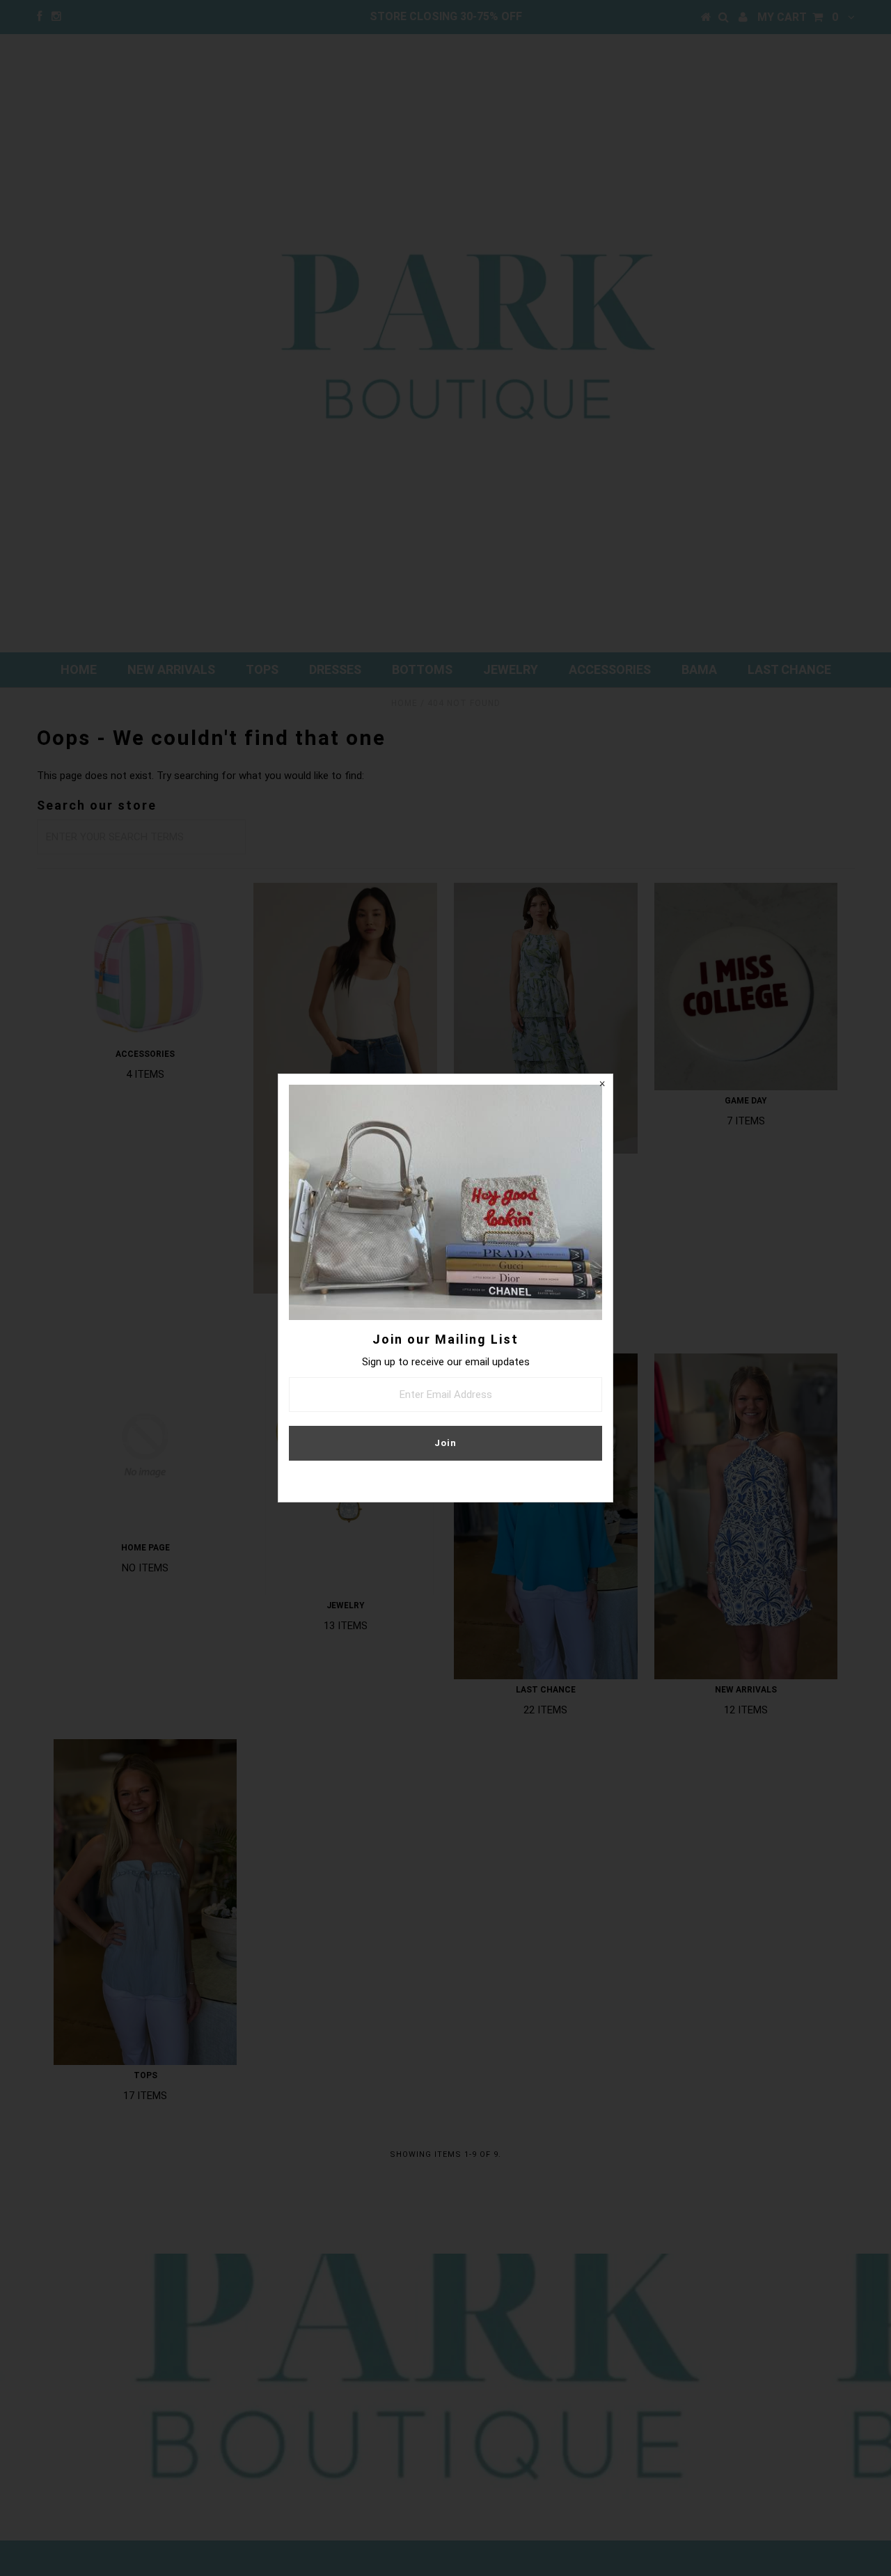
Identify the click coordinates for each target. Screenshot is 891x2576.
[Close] (602, 1085)
